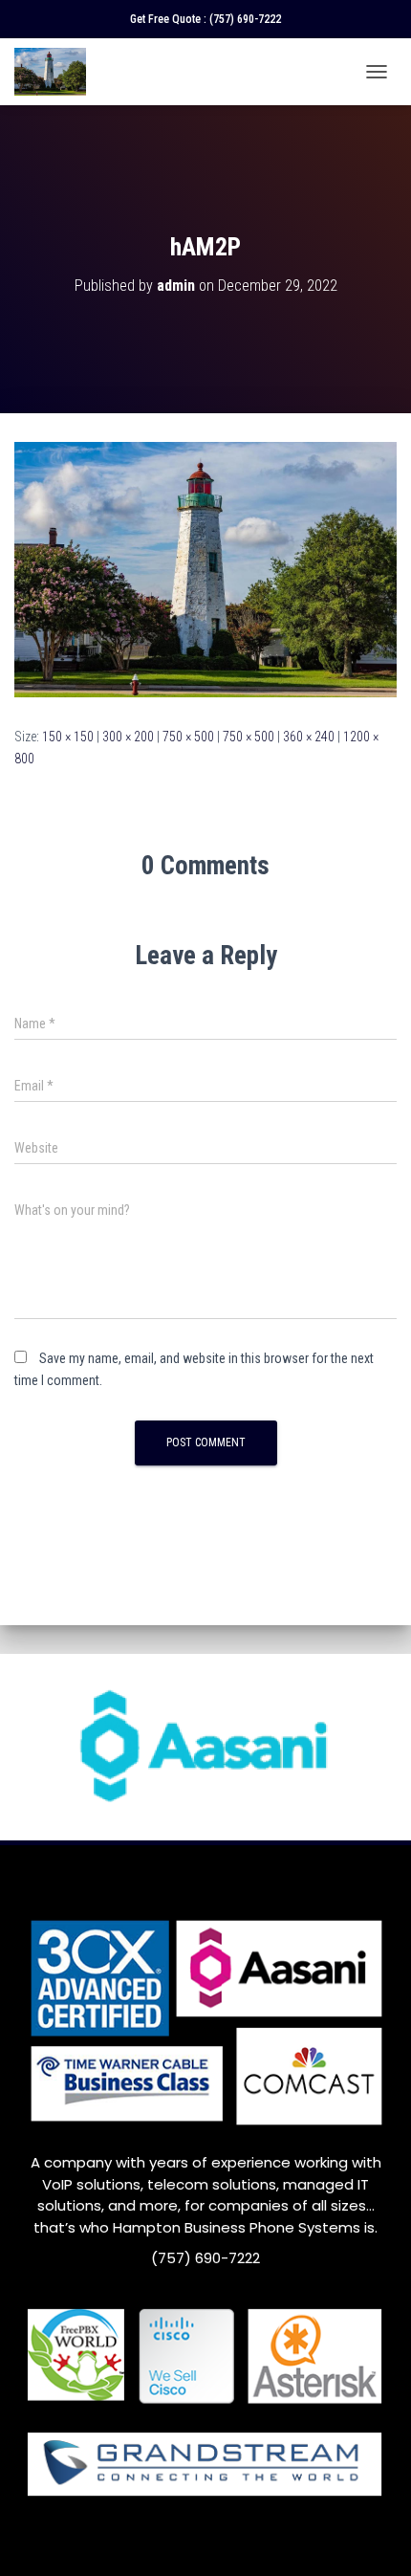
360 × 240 (309, 737)
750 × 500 (188, 737)
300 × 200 (128, 737)
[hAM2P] (205, 568)
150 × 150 (68, 737)
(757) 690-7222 (245, 19)
